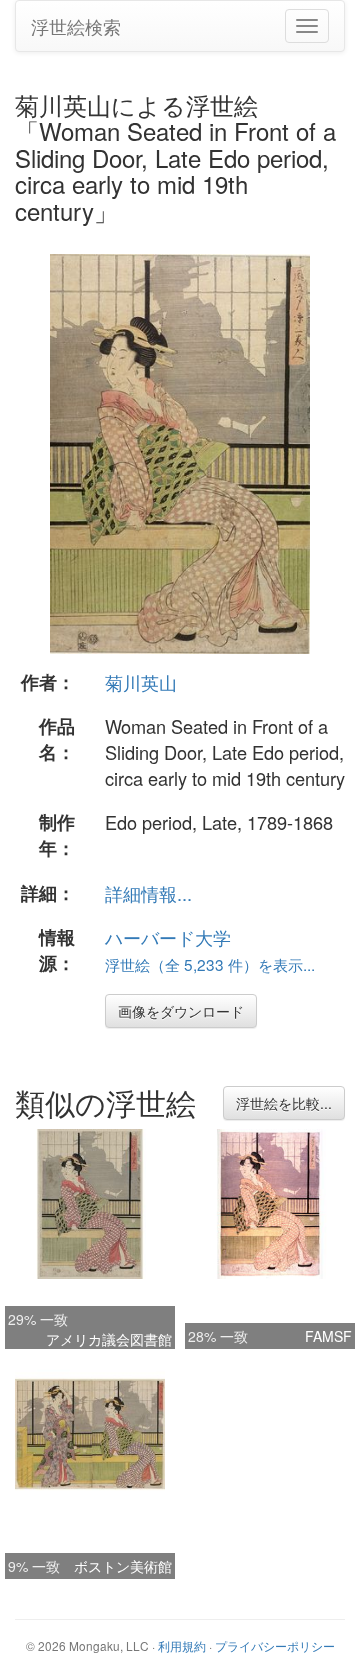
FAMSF (328, 1336)
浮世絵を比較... (284, 1103)
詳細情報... (148, 893)
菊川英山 (141, 682)
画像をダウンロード (181, 1011)
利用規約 (182, 1645)
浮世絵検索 (76, 26)
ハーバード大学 (168, 937)
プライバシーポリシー (275, 1645)
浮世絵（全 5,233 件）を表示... (210, 964)
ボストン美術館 (123, 1566)
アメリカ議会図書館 (109, 1339)
